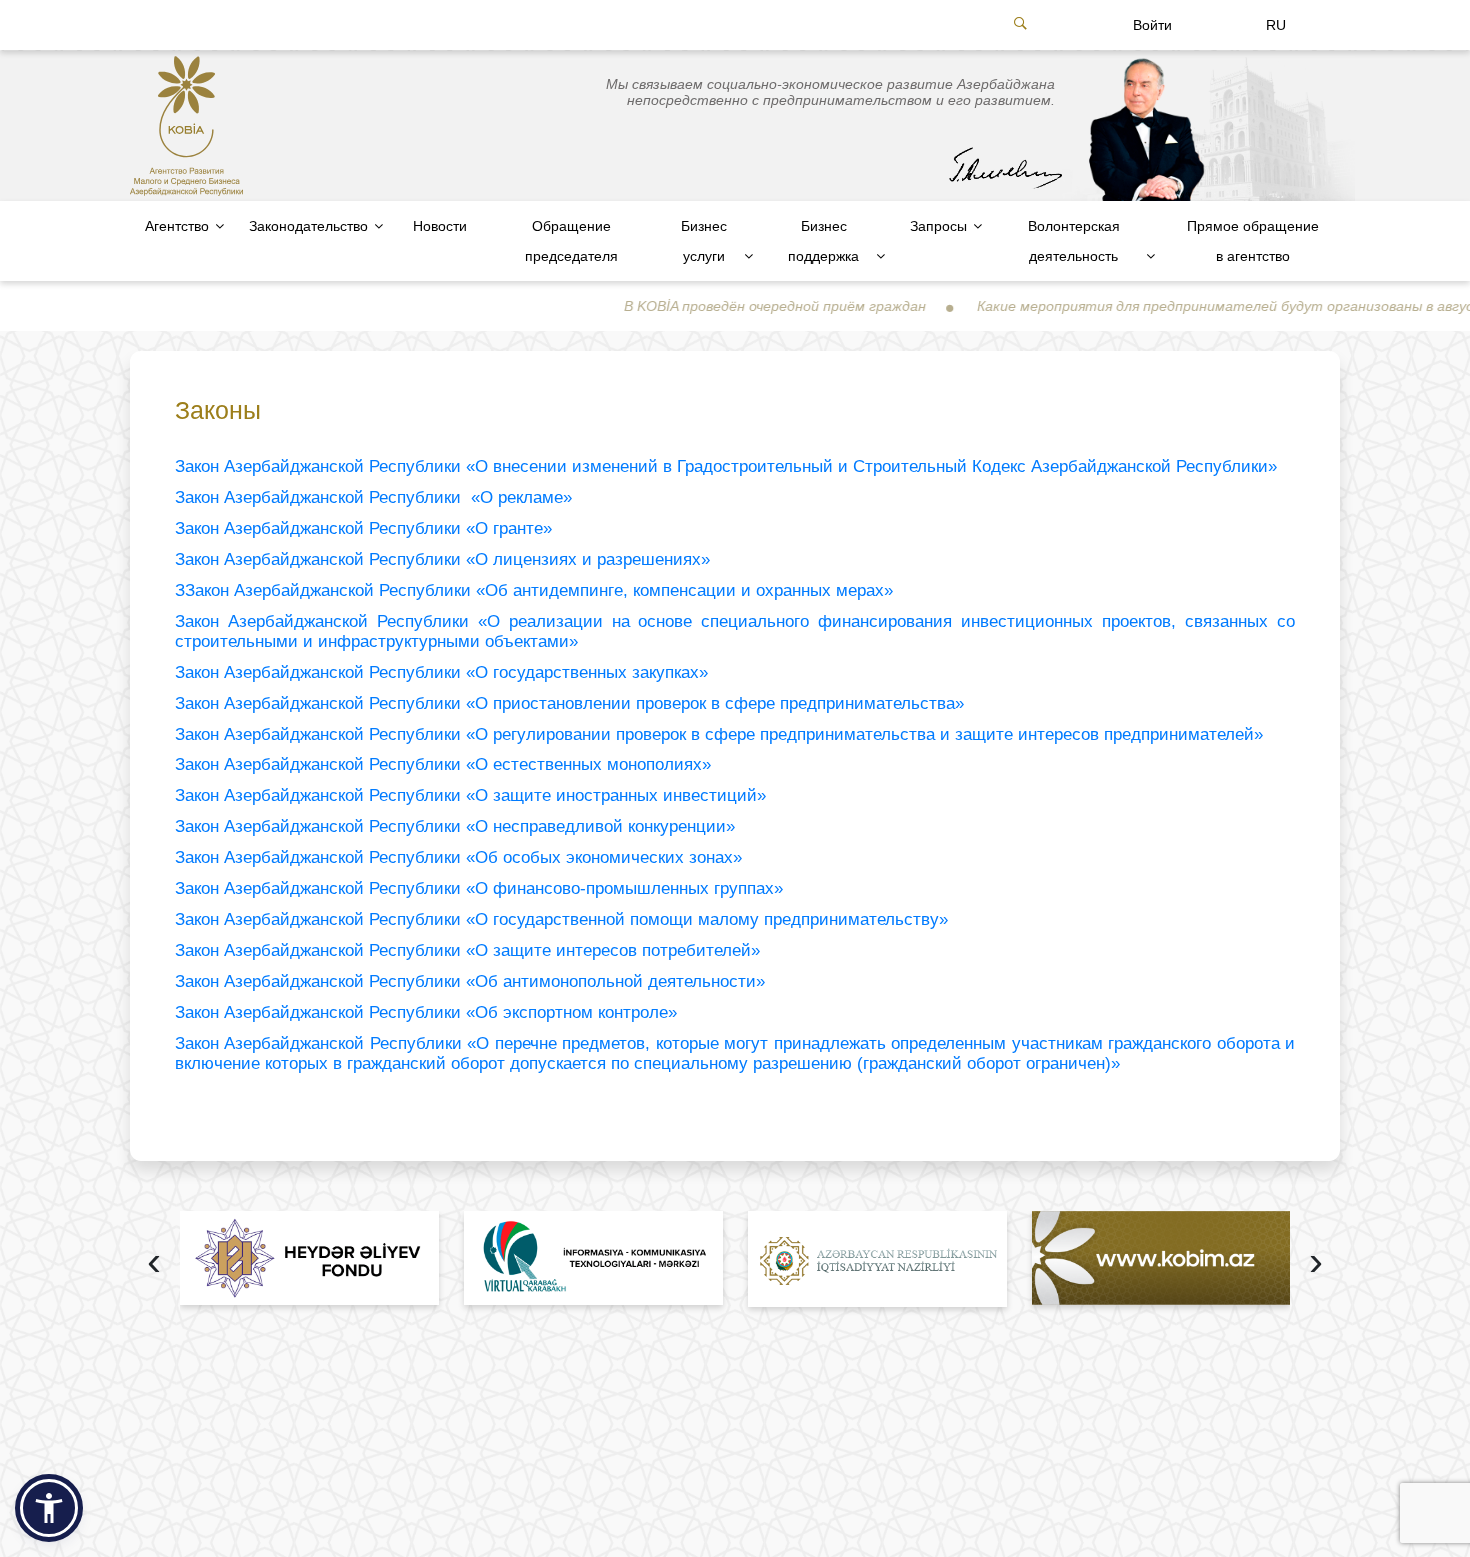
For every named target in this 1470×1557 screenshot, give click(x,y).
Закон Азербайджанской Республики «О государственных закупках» (441, 672)
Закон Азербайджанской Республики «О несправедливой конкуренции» (455, 826)
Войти (1152, 25)
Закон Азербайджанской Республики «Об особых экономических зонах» (458, 857)
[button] (49, 1508)
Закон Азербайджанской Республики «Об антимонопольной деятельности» (470, 981)
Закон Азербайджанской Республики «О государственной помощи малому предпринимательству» (561, 919)
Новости (440, 226)
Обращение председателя (571, 241)
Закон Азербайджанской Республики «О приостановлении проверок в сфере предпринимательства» (569, 703)
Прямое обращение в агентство (1253, 241)
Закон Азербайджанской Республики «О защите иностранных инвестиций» (470, 795)
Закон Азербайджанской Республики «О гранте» (363, 528)
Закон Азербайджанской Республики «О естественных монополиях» (443, 764)
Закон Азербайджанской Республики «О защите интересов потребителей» (467, 950)
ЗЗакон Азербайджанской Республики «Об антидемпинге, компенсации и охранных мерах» (534, 590)
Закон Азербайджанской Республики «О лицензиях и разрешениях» (442, 559)
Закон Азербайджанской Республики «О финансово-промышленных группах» (479, 888)
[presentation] (154, 1263)
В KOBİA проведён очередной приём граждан (723, 306)
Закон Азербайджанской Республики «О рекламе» (373, 497)
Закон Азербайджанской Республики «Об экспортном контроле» (426, 1012)
